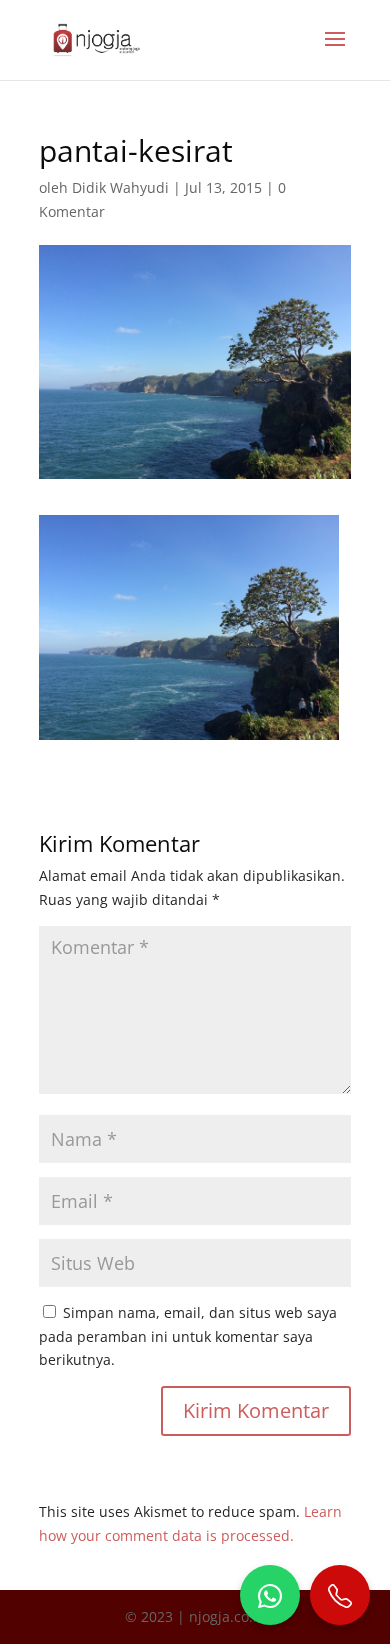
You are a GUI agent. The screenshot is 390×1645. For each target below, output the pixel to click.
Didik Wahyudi (120, 187)
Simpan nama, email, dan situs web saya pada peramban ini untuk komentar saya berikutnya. (188, 1336)
